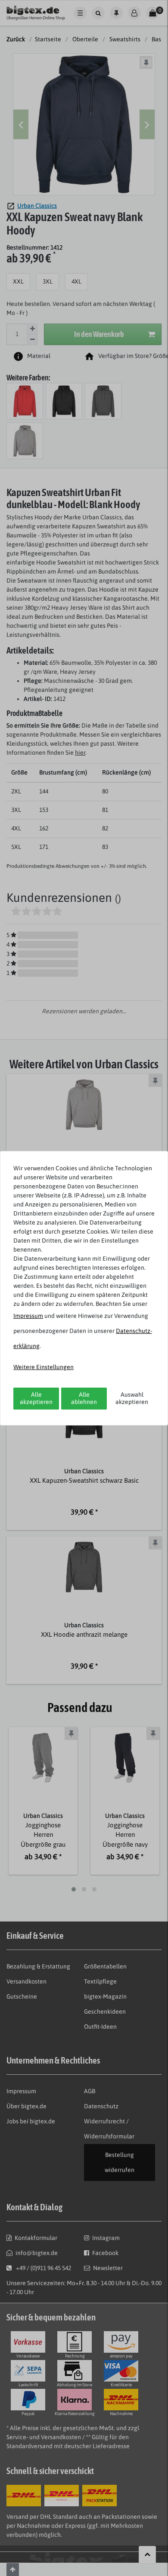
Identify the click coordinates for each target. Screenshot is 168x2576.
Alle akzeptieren (36, 1398)
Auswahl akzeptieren (132, 1398)
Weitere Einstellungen (44, 1367)
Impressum (28, 1316)
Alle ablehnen (84, 1398)
